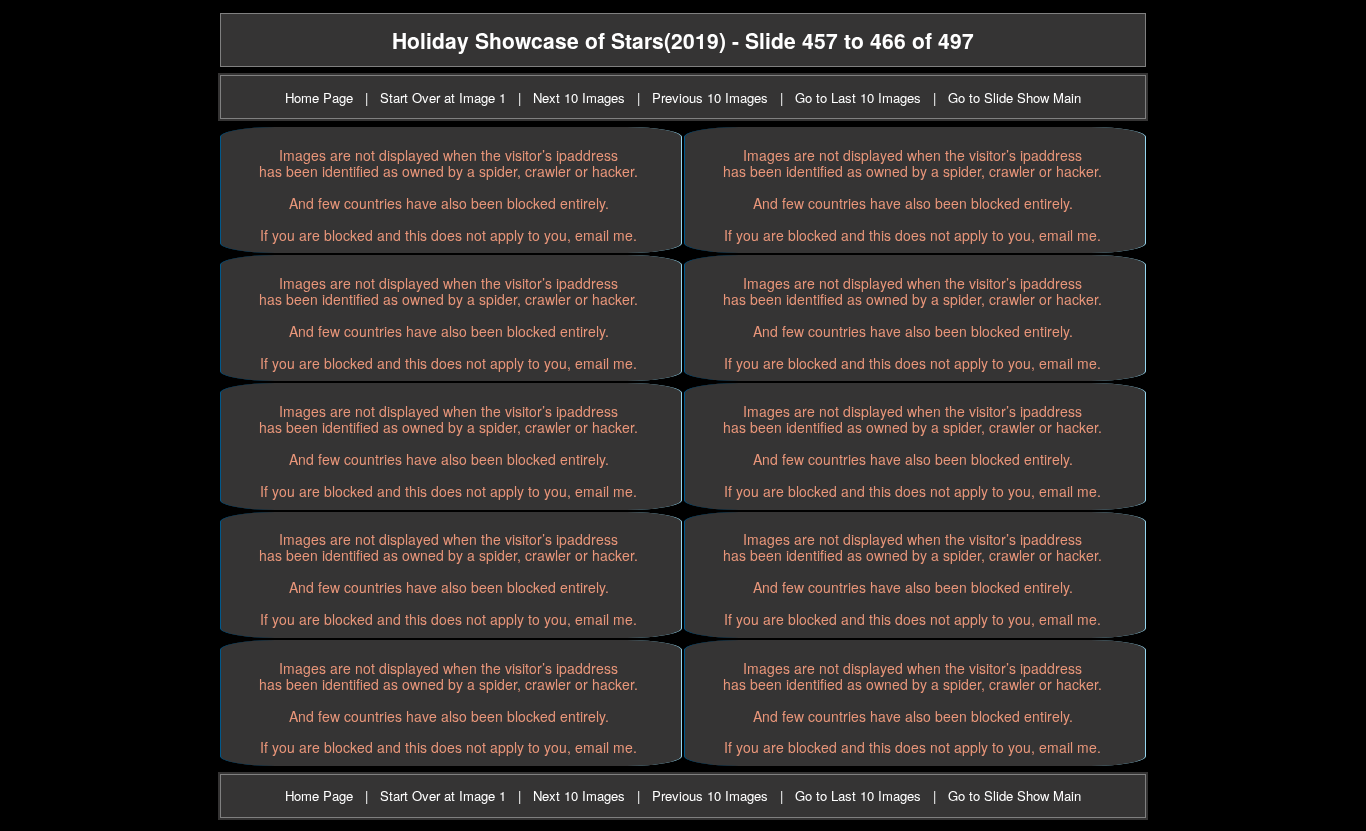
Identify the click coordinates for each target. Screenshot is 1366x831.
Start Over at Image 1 (443, 97)
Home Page (319, 97)
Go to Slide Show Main (1014, 97)
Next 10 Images (579, 97)
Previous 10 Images (710, 97)
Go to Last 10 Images (858, 97)
